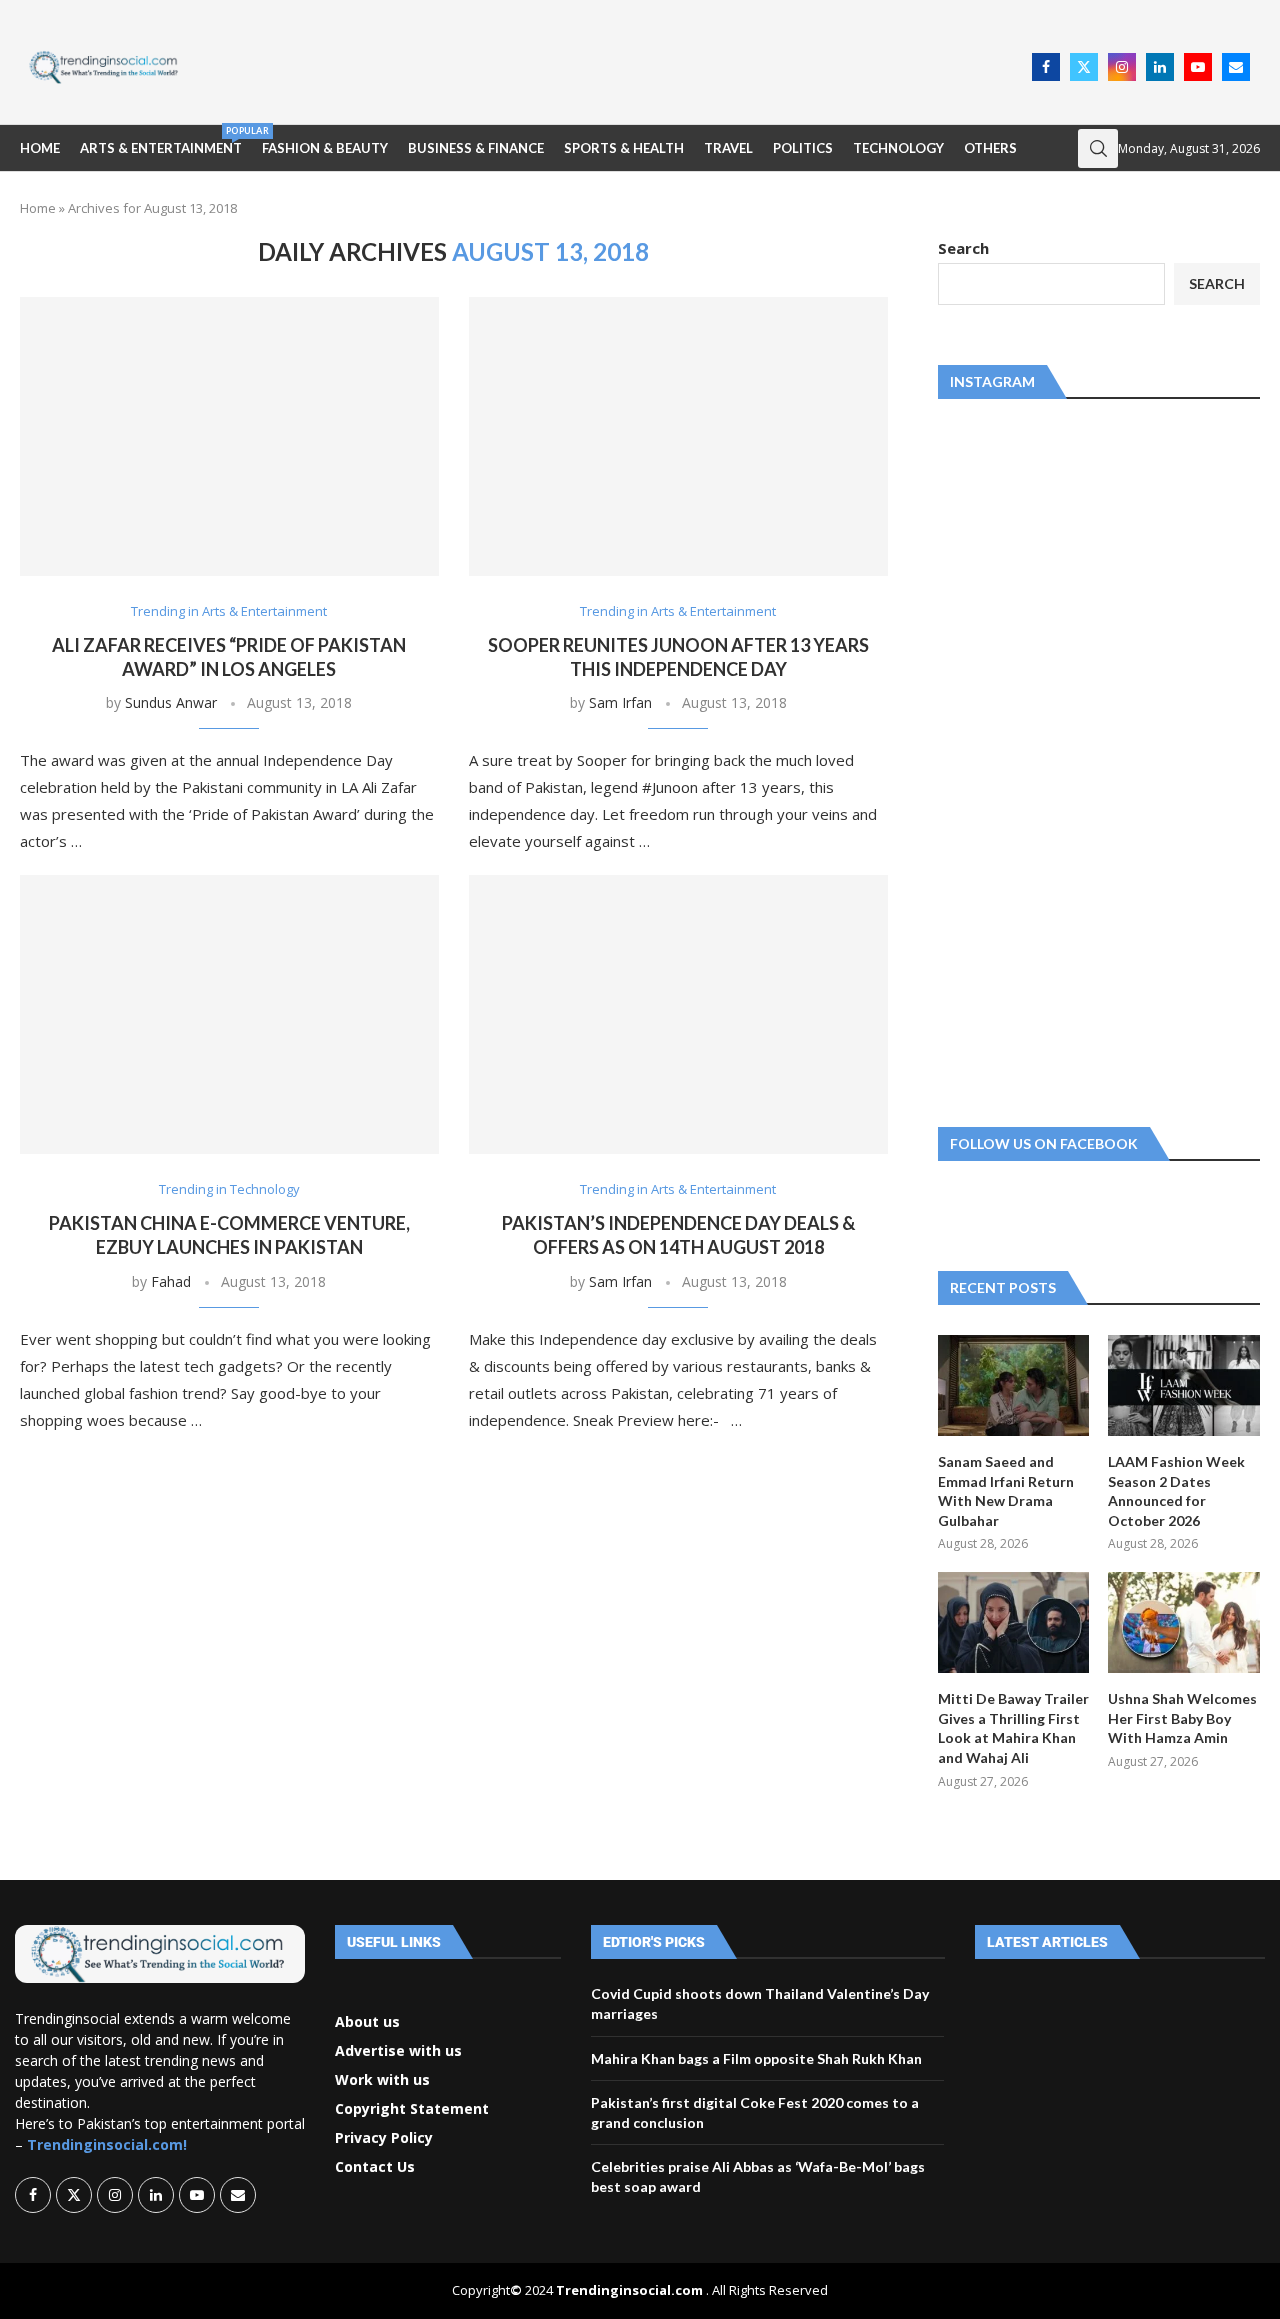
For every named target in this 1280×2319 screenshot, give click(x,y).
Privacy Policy (384, 2138)
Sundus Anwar (171, 702)
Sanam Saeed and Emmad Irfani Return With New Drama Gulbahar (1006, 1491)
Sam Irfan (620, 702)
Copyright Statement (412, 2109)
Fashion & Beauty (325, 148)
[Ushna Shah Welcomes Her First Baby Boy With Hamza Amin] (1184, 1622)
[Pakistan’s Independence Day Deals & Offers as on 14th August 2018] (678, 1014)
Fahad (171, 1281)
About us (367, 2022)
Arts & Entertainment (161, 140)
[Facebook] (1046, 67)
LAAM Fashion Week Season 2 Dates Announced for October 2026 (1176, 1491)
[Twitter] (1084, 67)
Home (40, 148)
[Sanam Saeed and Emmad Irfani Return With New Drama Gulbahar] (1014, 1385)
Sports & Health (624, 148)
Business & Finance (476, 148)
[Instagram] (1122, 67)
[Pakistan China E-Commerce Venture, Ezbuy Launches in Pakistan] (229, 1014)
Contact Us (375, 2167)
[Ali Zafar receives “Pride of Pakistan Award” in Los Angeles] (229, 436)
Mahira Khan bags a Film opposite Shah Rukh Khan (756, 2058)
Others (990, 148)
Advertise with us (398, 2051)
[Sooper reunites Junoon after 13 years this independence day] (678, 436)
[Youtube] (1198, 67)
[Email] (1236, 67)
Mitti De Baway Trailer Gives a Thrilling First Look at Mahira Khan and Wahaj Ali (1013, 1728)
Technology (898, 148)
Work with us (382, 2080)
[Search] (1098, 148)
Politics (803, 148)
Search (963, 248)
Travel (728, 148)
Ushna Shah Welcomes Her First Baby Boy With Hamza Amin (1182, 1718)
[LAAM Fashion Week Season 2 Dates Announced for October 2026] (1184, 1385)
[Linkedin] (1160, 67)
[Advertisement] (611, 65)
